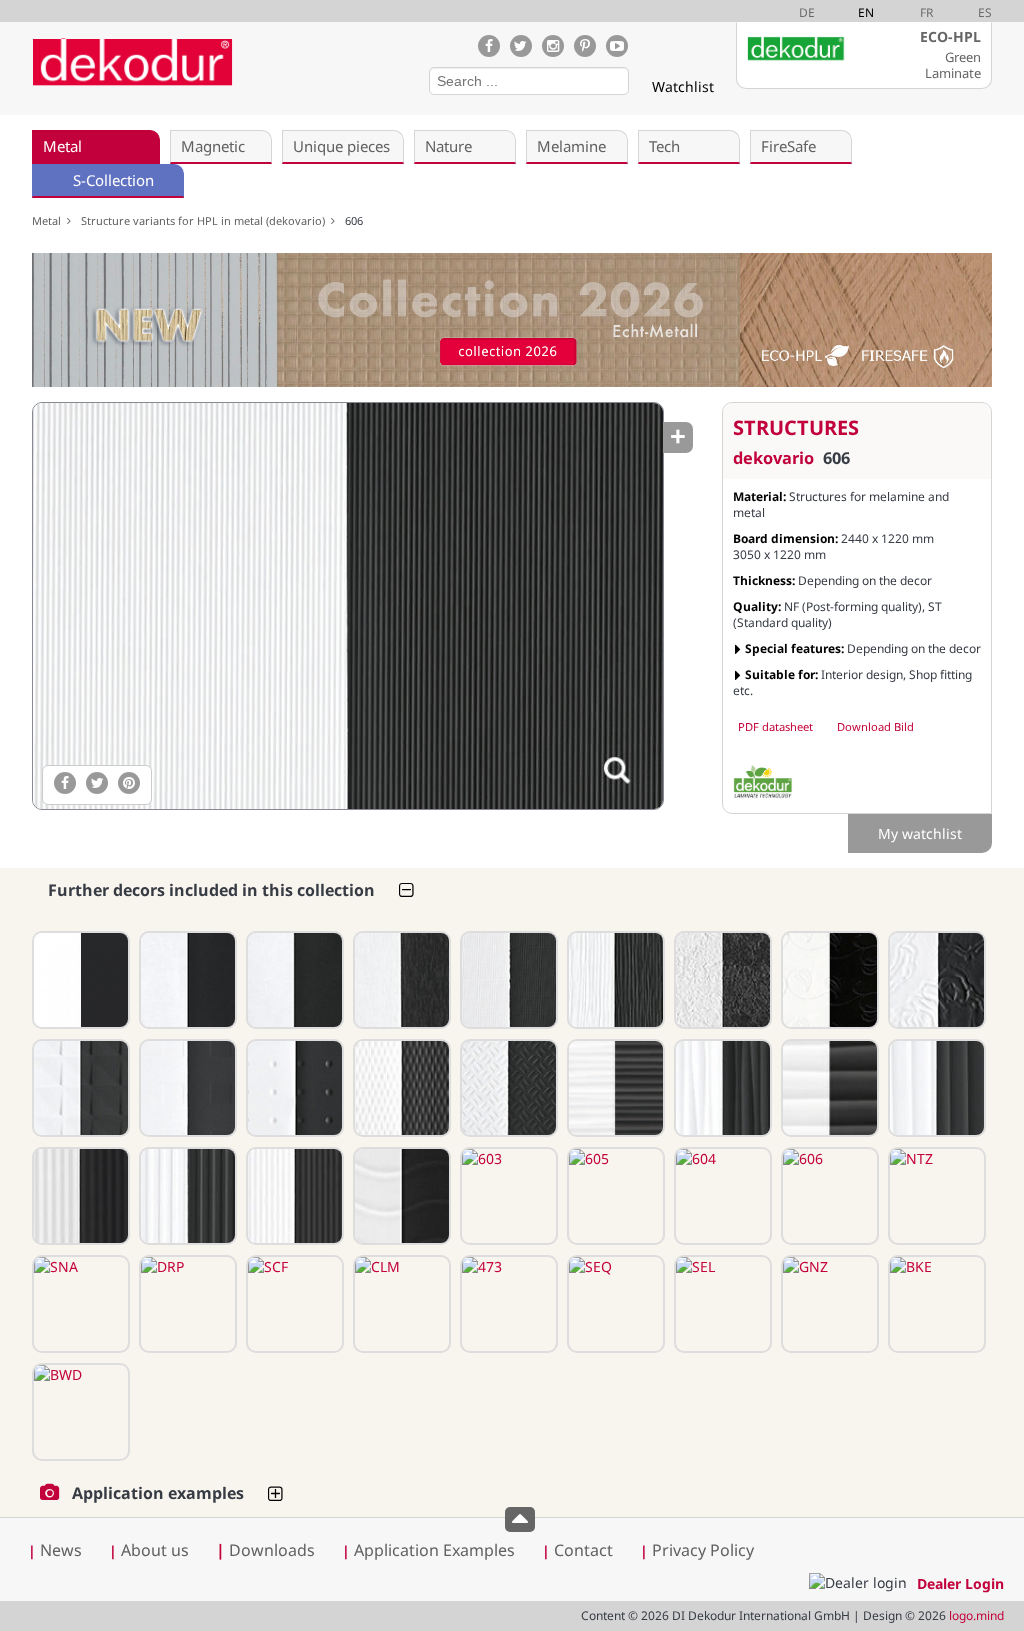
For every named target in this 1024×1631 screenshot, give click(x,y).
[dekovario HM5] (614, 980)
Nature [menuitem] (448, 146)
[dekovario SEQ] (614, 1304)
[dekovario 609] (293, 1196)
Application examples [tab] (158, 1493)
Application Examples (434, 1550)
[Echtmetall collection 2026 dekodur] (512, 322)
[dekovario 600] (400, 1196)
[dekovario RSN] (935, 980)
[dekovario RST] (721, 980)
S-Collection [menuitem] (113, 180)
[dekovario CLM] (400, 1304)
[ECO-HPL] (763, 782)
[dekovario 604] (721, 1196)
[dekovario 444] (828, 980)
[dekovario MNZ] (507, 980)
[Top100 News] (266, 74)
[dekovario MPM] (293, 980)
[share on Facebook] (65, 783)
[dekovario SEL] (721, 1304)
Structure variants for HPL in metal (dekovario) (206, 220)
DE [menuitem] (807, 12)
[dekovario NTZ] (935, 1196)
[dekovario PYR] (79, 1088)
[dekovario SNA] (79, 1304)
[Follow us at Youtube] (617, 46)
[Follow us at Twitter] (521, 46)
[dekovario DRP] (186, 1304)
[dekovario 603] (507, 1196)
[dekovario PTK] (721, 1088)
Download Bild (875, 726)
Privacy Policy (703, 1550)
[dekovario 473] (507, 1304)
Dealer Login (960, 1583)
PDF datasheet (775, 726)
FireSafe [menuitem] (788, 146)
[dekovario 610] (186, 1196)
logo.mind (976, 1615)
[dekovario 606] (347, 606)
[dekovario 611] (79, 1196)
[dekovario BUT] (400, 980)
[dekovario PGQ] (828, 1088)
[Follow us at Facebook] (489, 46)
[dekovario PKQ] (614, 1088)
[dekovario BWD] (79, 1412)
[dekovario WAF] (400, 1088)
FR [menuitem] (926, 12)
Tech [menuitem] (664, 146)
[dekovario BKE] (935, 1304)
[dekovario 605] (614, 1196)
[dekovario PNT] (293, 1088)
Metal (49, 220)
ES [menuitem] (985, 12)
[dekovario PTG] (935, 1088)
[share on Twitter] (97, 783)
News (61, 1550)
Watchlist (683, 86)
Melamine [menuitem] (571, 146)
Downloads (265, 1550)
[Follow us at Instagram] (553, 46)
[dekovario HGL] (79, 980)
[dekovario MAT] (186, 980)
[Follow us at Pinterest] (585, 46)
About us (155, 1550)
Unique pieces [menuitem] (341, 146)
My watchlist (920, 833)
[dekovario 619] (186, 1088)
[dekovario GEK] (507, 1088)
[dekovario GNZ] (828, 1304)
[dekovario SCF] (293, 1304)
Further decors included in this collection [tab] (211, 890)
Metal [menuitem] (62, 146)
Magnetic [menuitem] (213, 146)
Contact (583, 1550)
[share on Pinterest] (129, 783)
